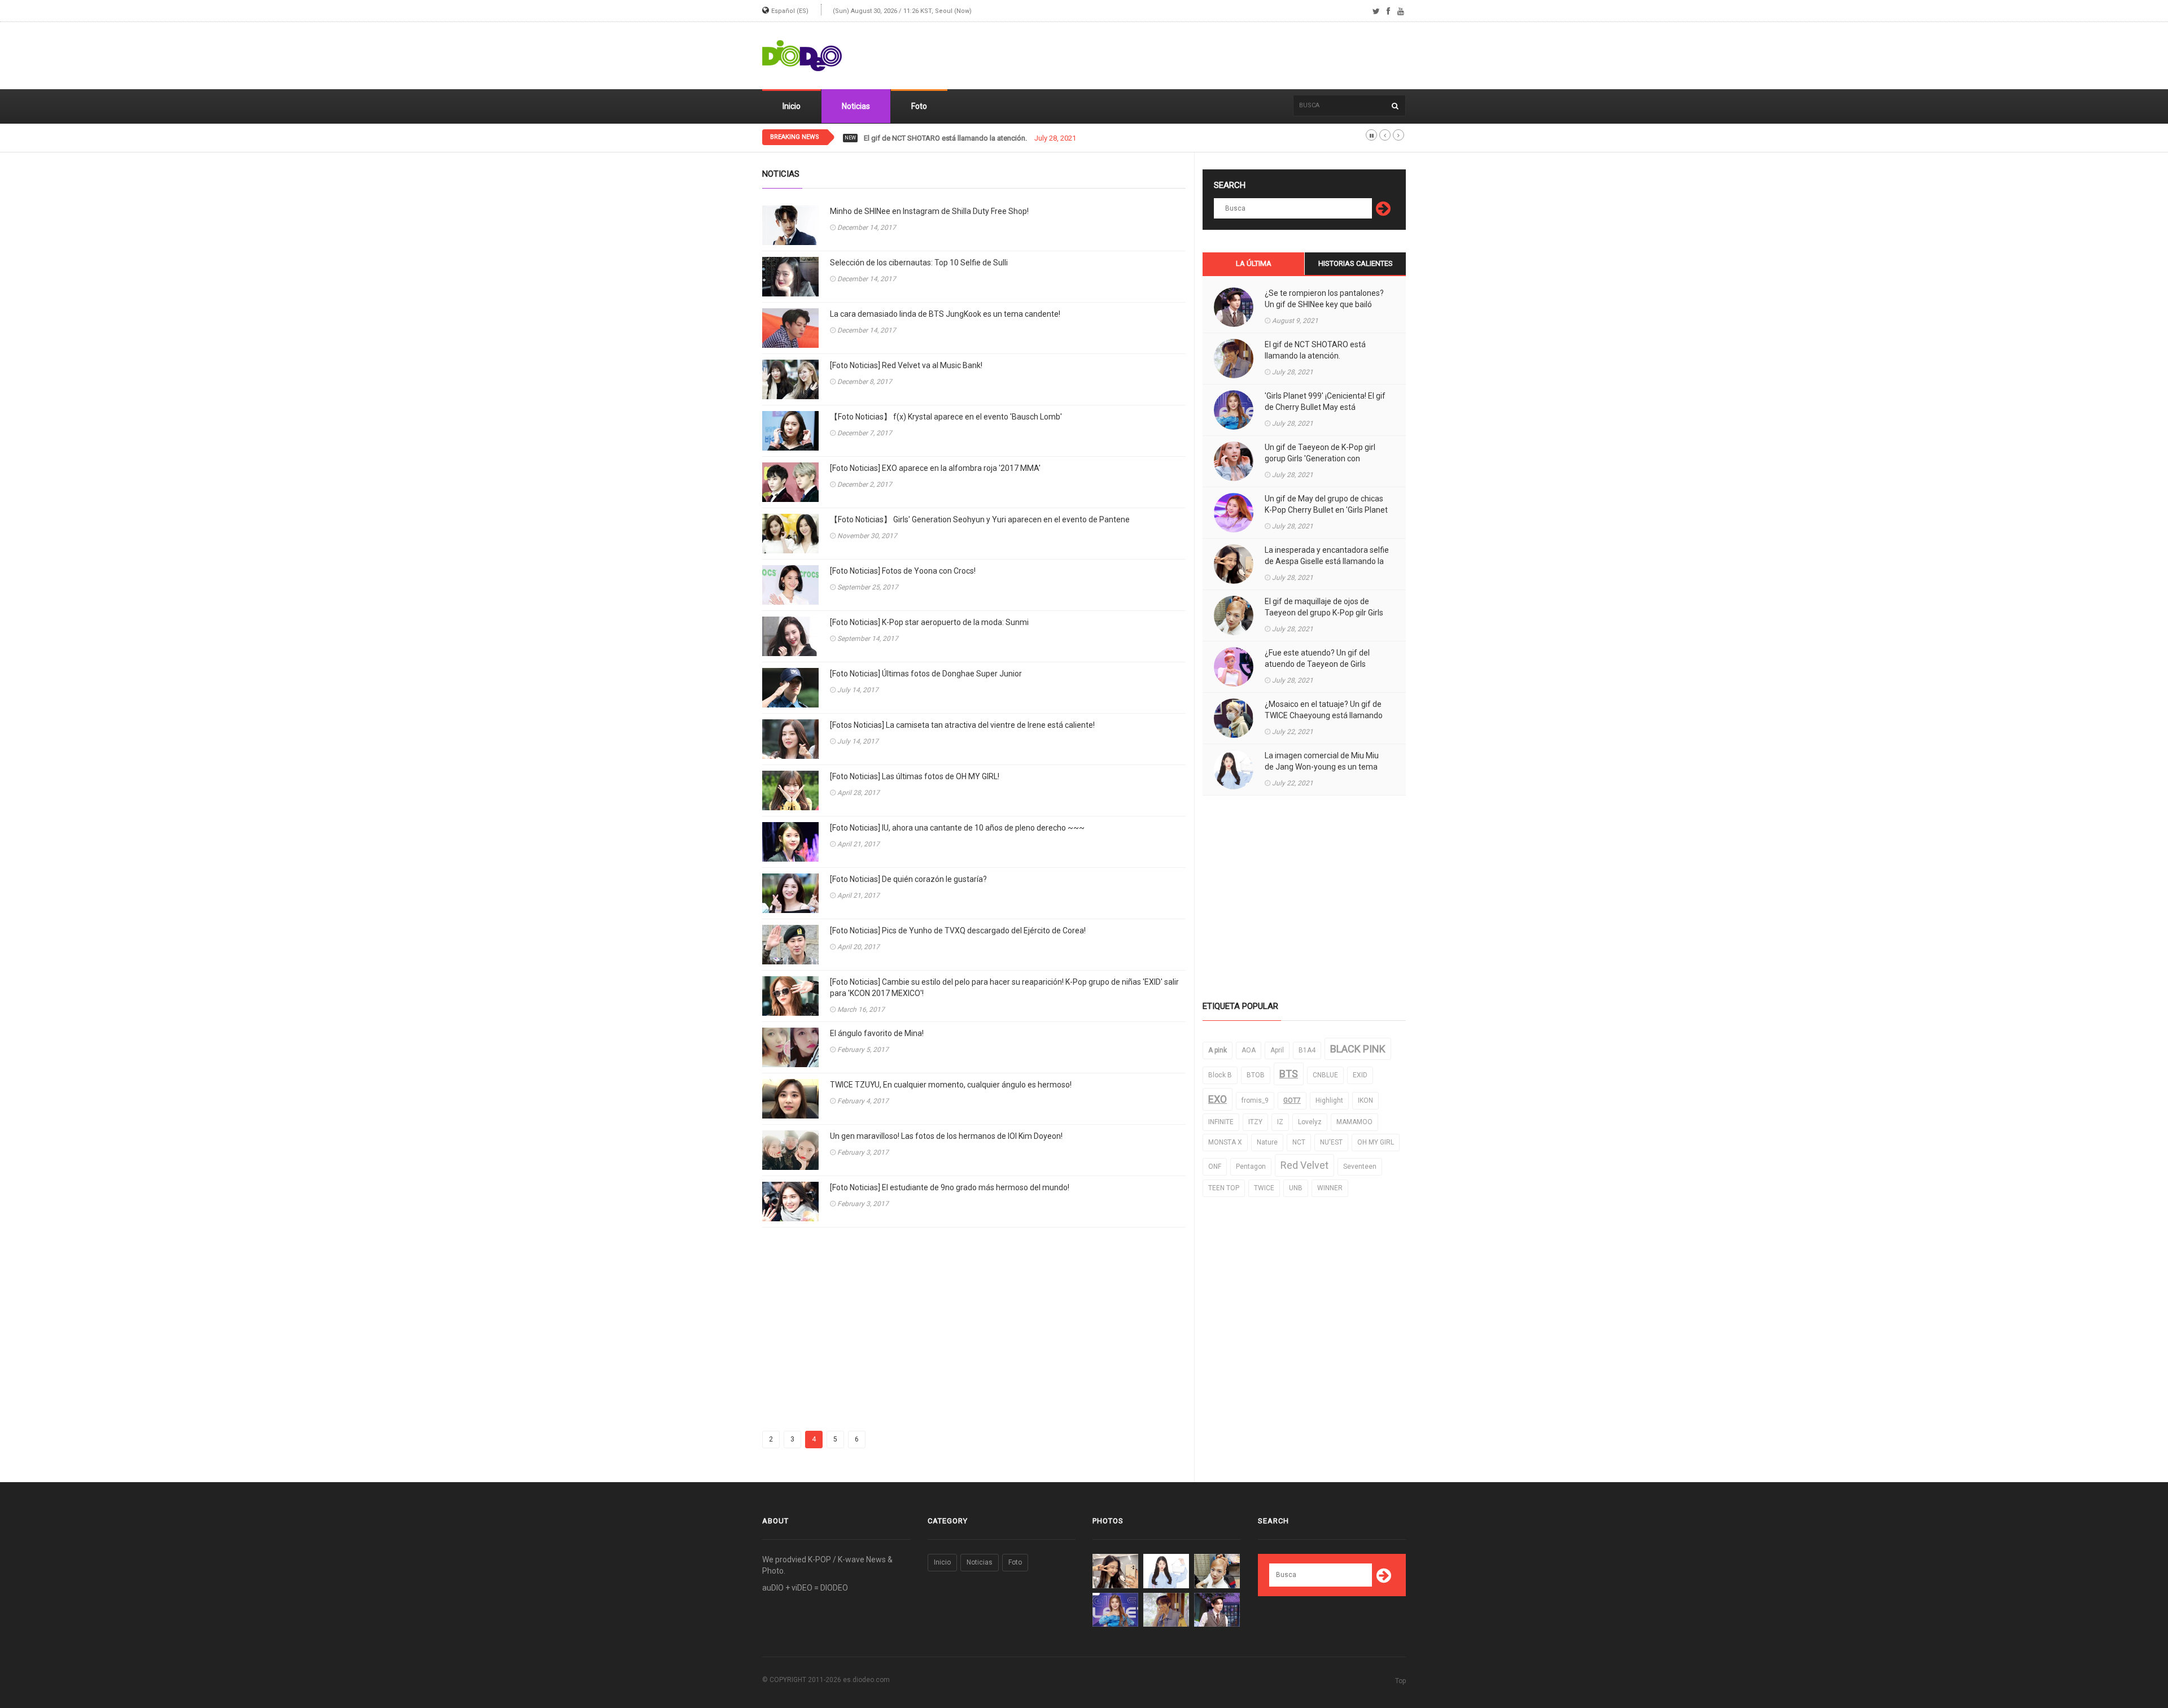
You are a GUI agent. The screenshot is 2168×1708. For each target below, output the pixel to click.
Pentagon (1251, 1167)
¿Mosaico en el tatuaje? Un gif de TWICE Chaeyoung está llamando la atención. (1324, 715)
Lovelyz (1310, 1122)
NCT (1299, 1142)
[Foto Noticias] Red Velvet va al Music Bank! (906, 365)
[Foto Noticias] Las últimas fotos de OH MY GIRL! (915, 776)
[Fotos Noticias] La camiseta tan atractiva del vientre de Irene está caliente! (962, 725)
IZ (1280, 1122)
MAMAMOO (1354, 1122)
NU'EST (1331, 1142)
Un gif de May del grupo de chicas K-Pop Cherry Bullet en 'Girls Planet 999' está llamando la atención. (1326, 510)
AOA (1249, 1050)
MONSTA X (1225, 1142)
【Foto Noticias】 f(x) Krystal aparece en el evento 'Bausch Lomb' (946, 417)
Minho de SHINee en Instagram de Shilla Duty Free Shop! (929, 211)
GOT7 (1292, 1100)
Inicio (792, 106)
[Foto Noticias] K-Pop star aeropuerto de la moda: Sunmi (929, 622)
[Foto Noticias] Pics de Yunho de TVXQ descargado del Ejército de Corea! (958, 931)
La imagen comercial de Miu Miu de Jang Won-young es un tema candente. (1322, 767)
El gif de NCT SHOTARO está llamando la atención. (1315, 350)
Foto (919, 106)
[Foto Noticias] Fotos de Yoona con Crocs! (903, 571)
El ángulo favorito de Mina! (877, 1033)
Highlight (1329, 1100)
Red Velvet (1304, 1165)
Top (1400, 1681)
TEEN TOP (1224, 1188)
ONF (1215, 1167)
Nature (1267, 1142)
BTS (1289, 1074)
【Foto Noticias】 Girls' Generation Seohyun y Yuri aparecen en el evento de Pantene (980, 519)
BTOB (1256, 1075)
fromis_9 (1255, 1100)
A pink (1218, 1050)
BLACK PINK (1358, 1049)
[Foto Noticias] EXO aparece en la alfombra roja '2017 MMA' (935, 468)
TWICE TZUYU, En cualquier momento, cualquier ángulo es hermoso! (951, 1085)
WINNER (1330, 1188)
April (1277, 1050)
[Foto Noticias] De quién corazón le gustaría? (908, 879)
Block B (1220, 1075)
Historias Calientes (1356, 263)
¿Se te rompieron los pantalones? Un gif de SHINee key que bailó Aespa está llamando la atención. (1324, 304)
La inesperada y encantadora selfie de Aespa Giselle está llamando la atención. (1327, 561)
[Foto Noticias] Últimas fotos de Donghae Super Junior (926, 674)
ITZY (1255, 1122)
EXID (1360, 1075)
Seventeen (1360, 1167)
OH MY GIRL (1376, 1142)
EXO (1218, 1099)
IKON (1365, 1100)
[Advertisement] (1200, 56)
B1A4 (1307, 1050)
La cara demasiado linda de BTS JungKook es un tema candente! (945, 314)
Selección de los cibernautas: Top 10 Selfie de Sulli (919, 263)
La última (1254, 263)
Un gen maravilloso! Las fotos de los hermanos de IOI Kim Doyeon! (946, 1136)
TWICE (1264, 1188)
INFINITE (1221, 1122)
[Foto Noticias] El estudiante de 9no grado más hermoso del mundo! (950, 1187)
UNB (1296, 1188)
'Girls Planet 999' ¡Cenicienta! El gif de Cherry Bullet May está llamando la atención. (1325, 407)
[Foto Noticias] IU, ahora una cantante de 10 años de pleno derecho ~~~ (957, 828)
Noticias (856, 106)
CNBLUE (1325, 1075)
